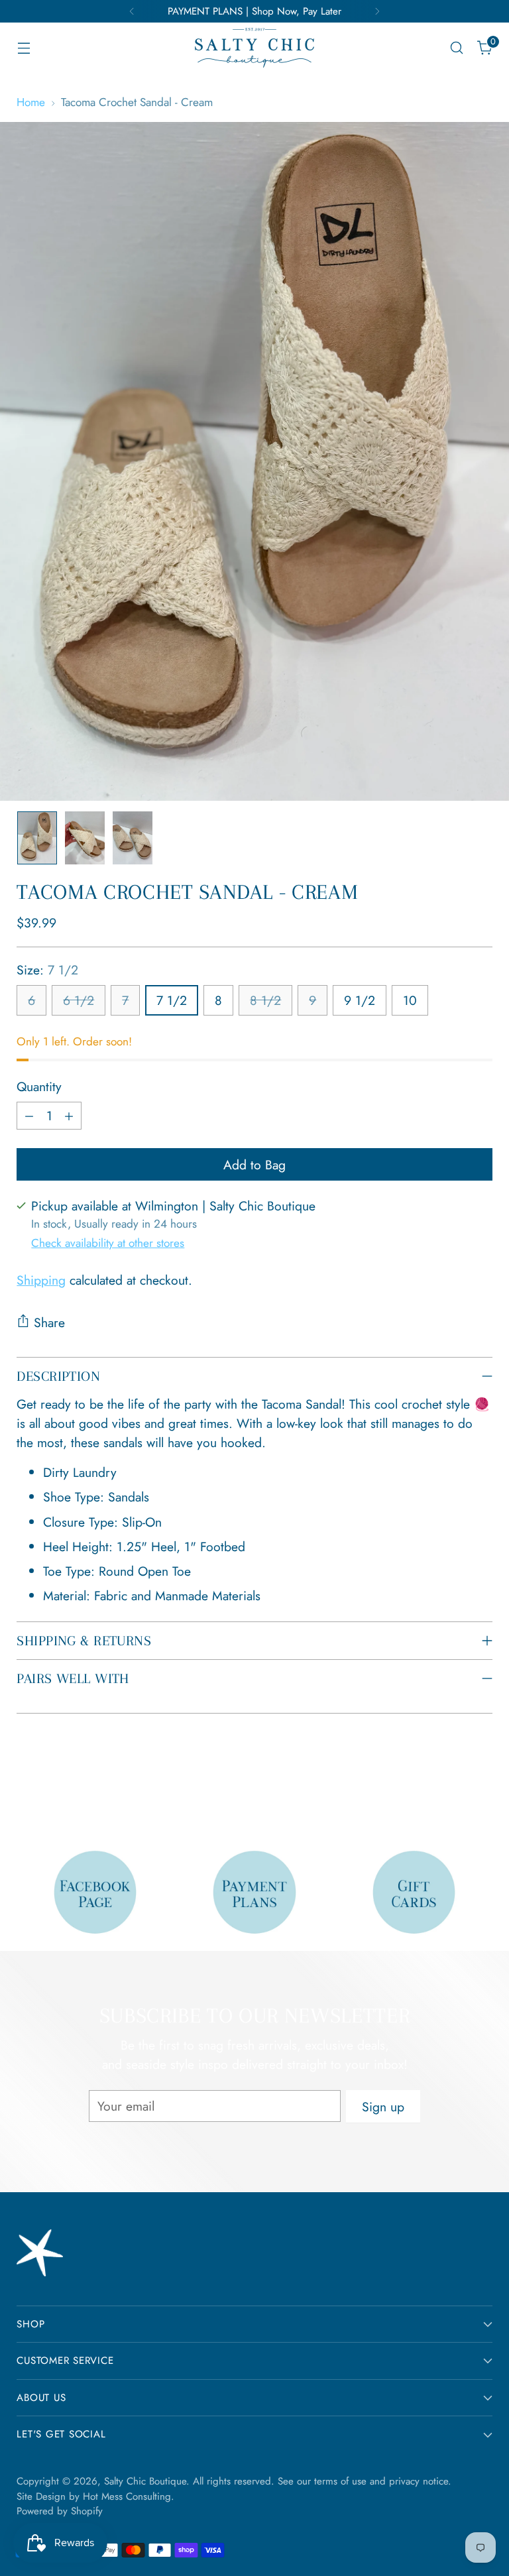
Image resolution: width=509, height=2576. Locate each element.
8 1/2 (265, 1000)
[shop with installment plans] (254, 1892)
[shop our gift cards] (414, 1892)
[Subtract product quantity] (29, 1116)
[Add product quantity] (69, 1116)
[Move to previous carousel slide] (451, 1788)
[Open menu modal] (24, 48)
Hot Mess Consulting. (129, 2496)
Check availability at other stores (108, 1243)
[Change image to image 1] (37, 838)
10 (410, 1000)
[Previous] (132, 11)
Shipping (41, 1280)
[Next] (377, 11)
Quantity (39, 1086)
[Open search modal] (457, 48)
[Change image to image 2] (85, 838)
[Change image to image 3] (133, 838)
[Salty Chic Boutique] (254, 48)
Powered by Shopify (60, 2511)
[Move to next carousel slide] (481, 1787)
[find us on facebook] (95, 1892)
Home (31, 102)
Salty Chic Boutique (145, 2481)
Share (49, 1322)
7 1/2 (172, 1000)
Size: (47, 970)
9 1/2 (360, 1000)
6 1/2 (79, 1000)
